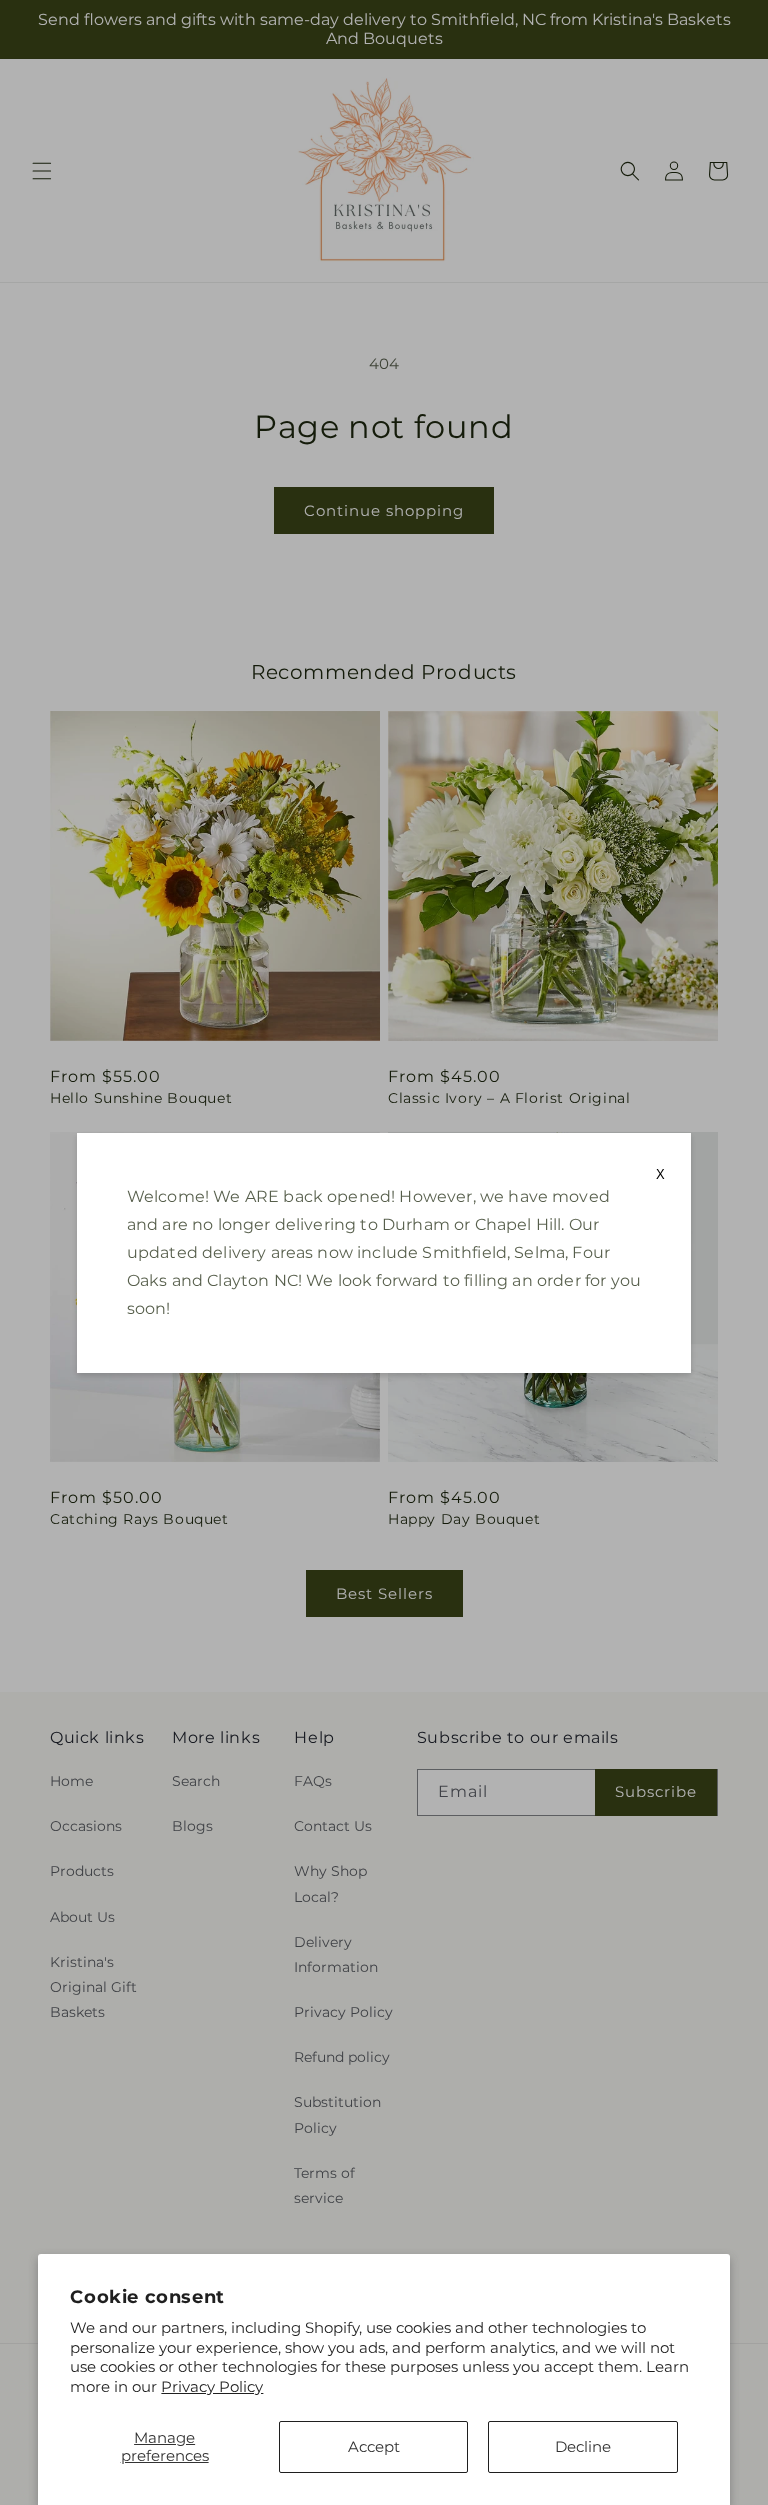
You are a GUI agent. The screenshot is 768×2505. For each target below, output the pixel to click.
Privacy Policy (212, 2386)
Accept (374, 2446)
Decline (583, 2446)
